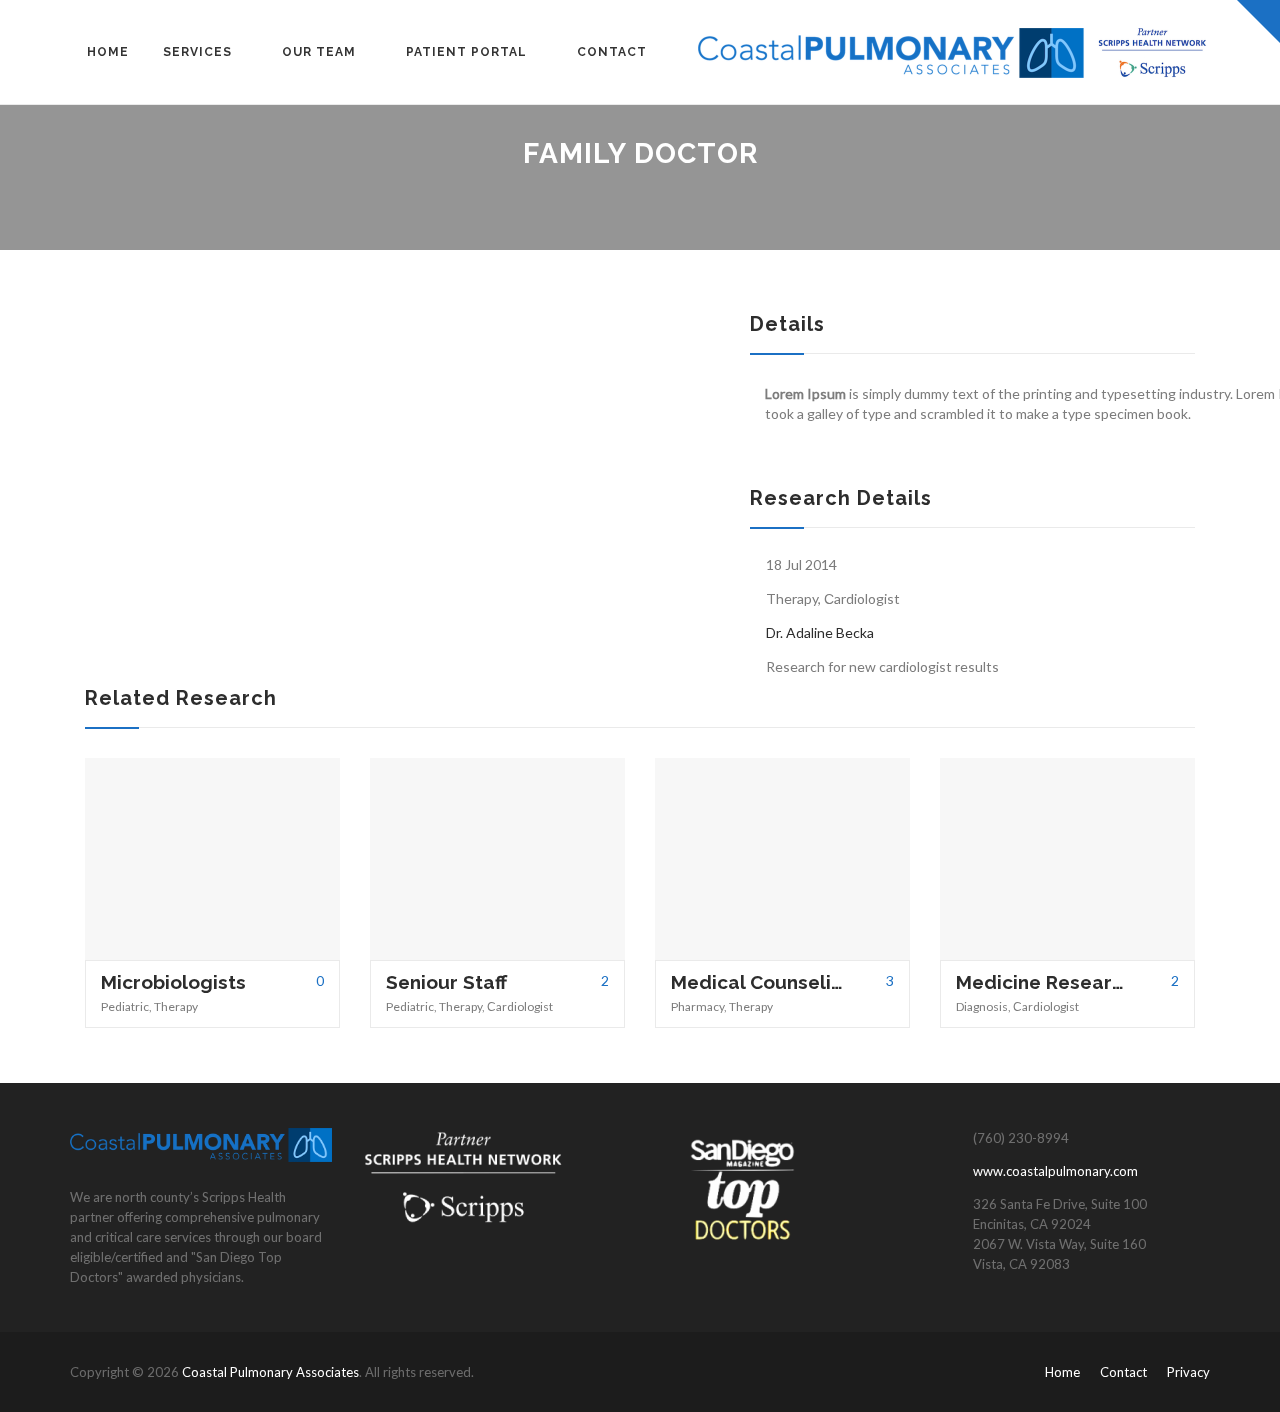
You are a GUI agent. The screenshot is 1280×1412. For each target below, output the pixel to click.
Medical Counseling (757, 982)
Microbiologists (173, 982)
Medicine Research (1042, 982)
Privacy (1188, 1372)
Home (108, 52)
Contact (612, 52)
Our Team (319, 52)
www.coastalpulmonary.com (1055, 1171)
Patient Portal (466, 52)
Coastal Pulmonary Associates (270, 1372)
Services (197, 52)
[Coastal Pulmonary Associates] (954, 52)
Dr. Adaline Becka (820, 632)
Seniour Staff (446, 982)
